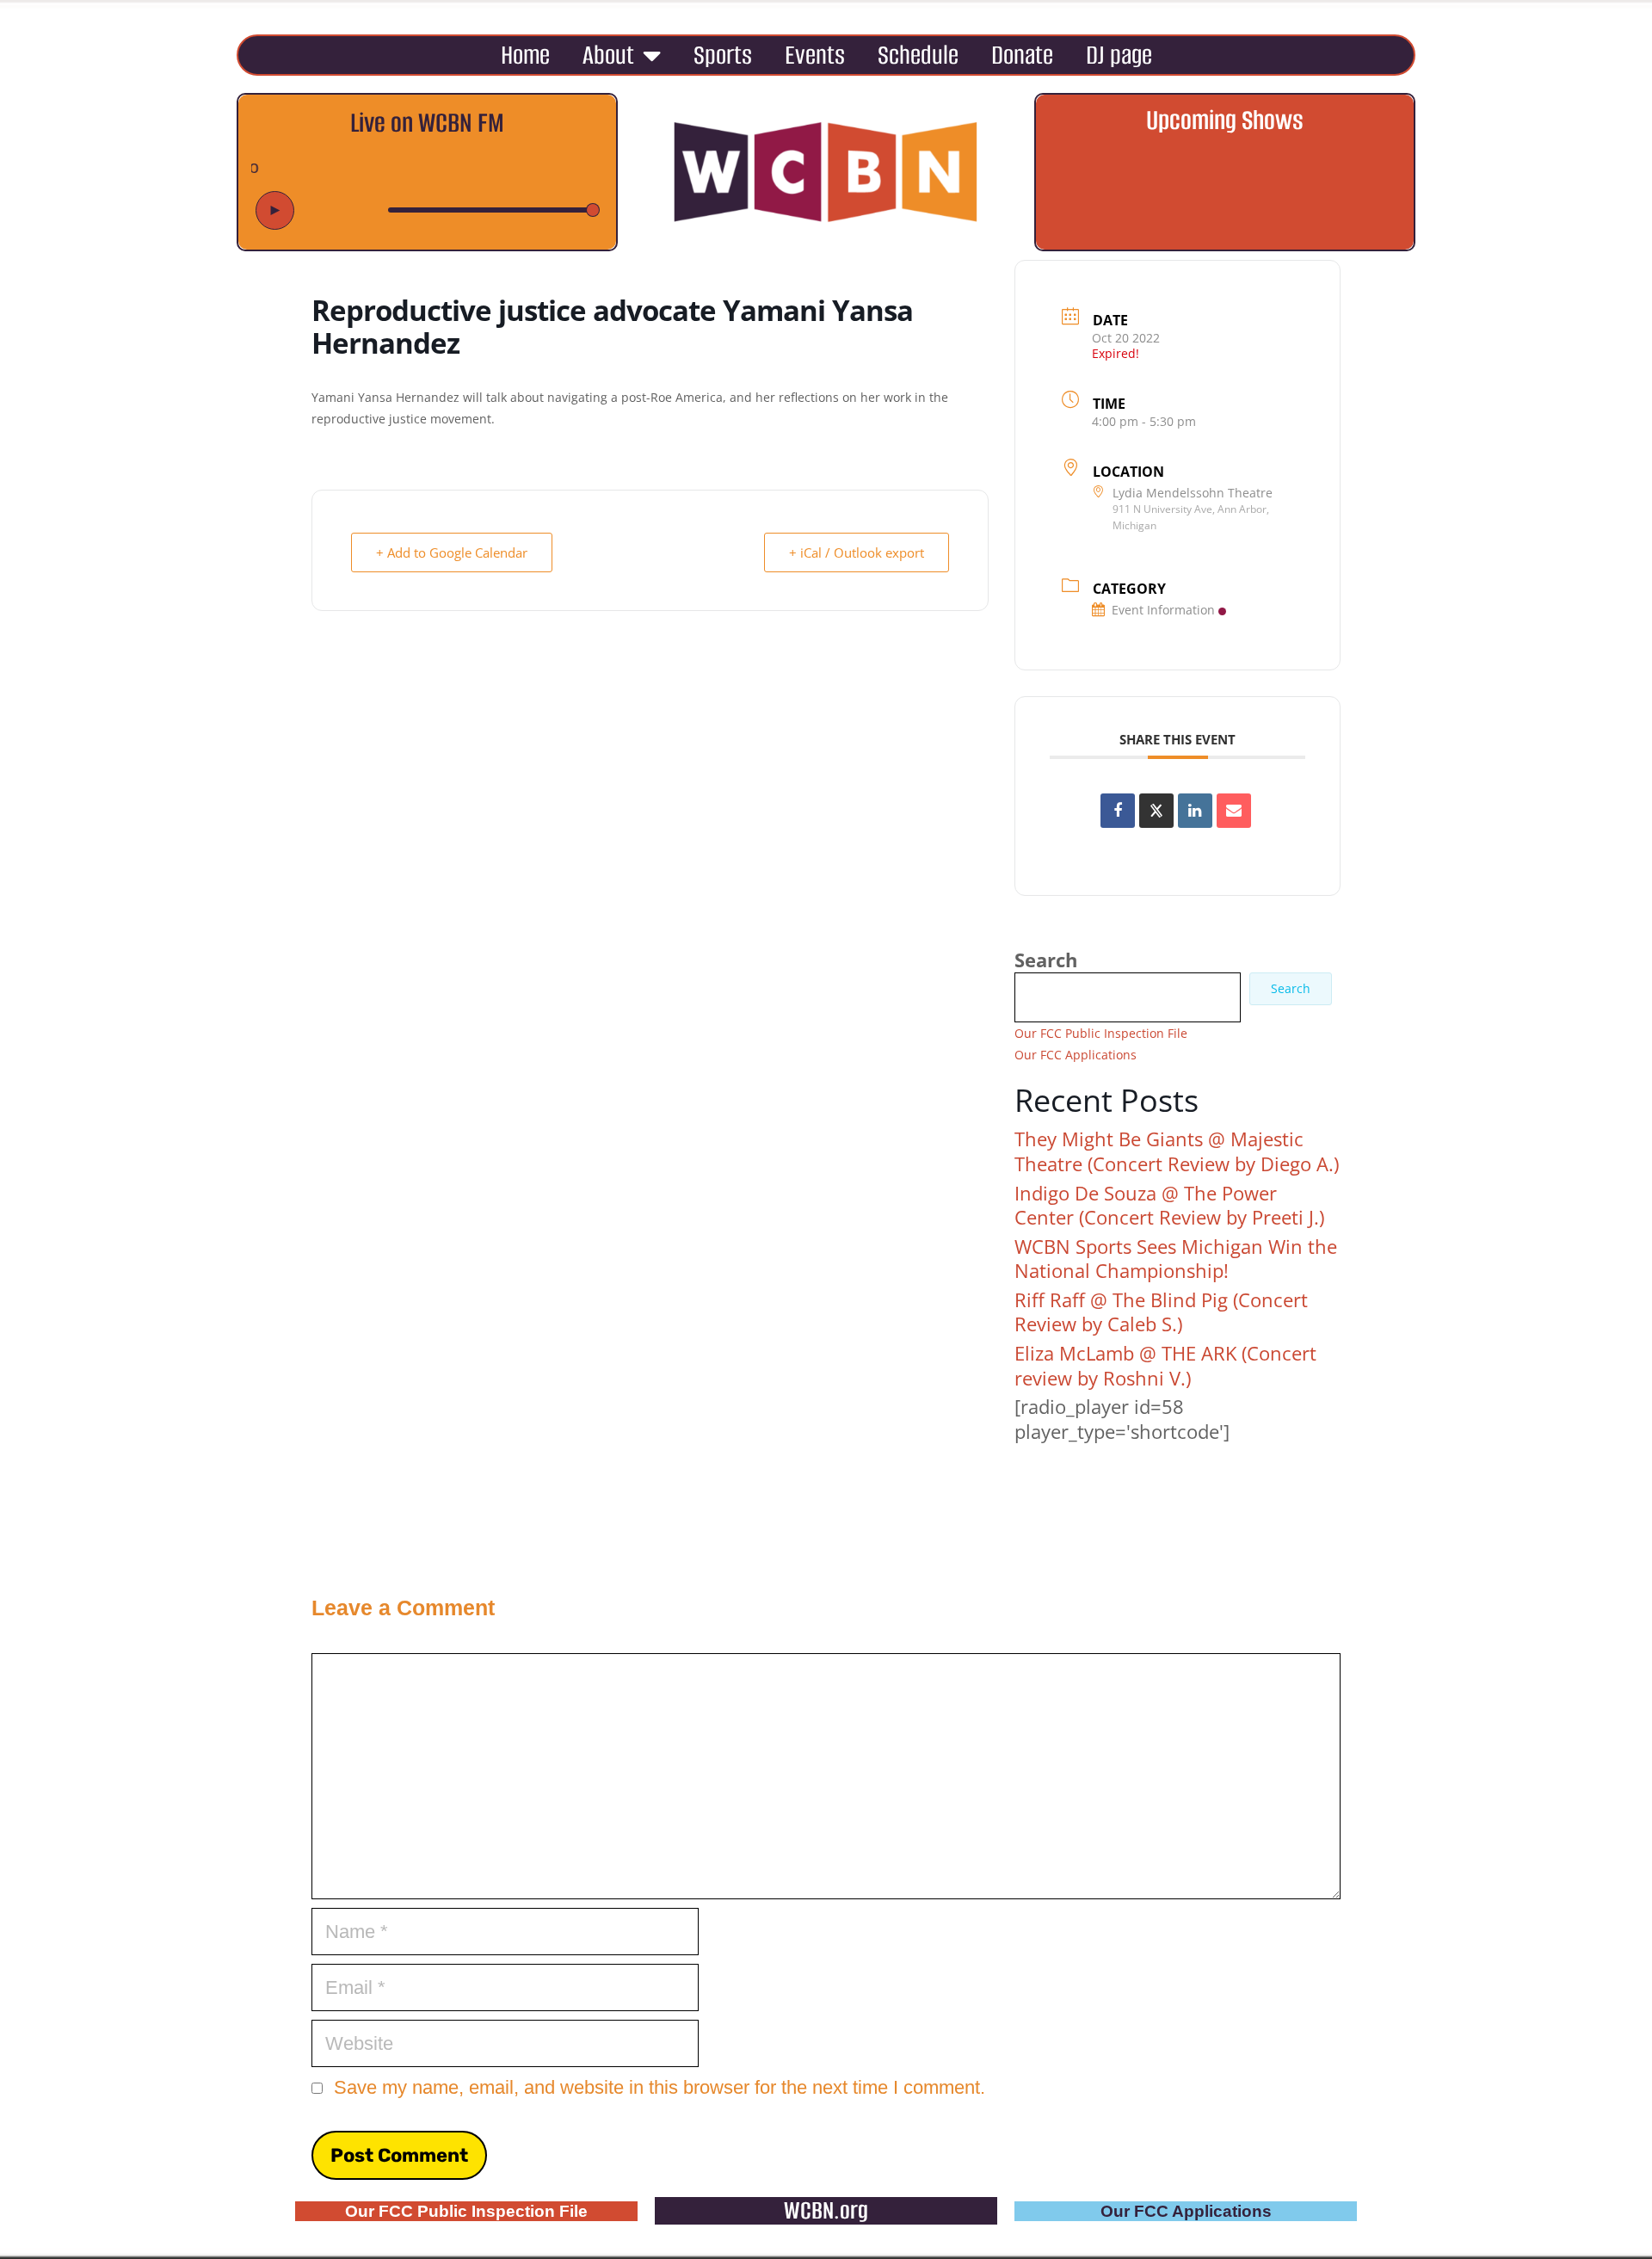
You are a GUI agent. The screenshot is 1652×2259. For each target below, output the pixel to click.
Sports (723, 55)
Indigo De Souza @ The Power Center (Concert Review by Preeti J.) (1169, 1205)
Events (815, 55)
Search (1046, 960)
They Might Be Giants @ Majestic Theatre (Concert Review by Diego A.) (1177, 1151)
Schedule (918, 55)
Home (525, 55)
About (608, 55)
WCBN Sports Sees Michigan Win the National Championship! (1176, 1259)
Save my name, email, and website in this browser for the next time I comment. (660, 2087)
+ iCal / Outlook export (857, 552)
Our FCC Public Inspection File (1101, 1033)
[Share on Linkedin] (1195, 811)
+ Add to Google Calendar (452, 552)
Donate (1022, 55)
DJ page (1119, 55)
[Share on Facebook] (1118, 811)
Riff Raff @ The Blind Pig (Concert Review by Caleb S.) (1161, 1312)
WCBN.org (826, 2210)
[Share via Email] (1234, 811)
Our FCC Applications (1076, 1055)
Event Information (1163, 610)
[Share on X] (1156, 811)
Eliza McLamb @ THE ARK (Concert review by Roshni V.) (1165, 1365)
